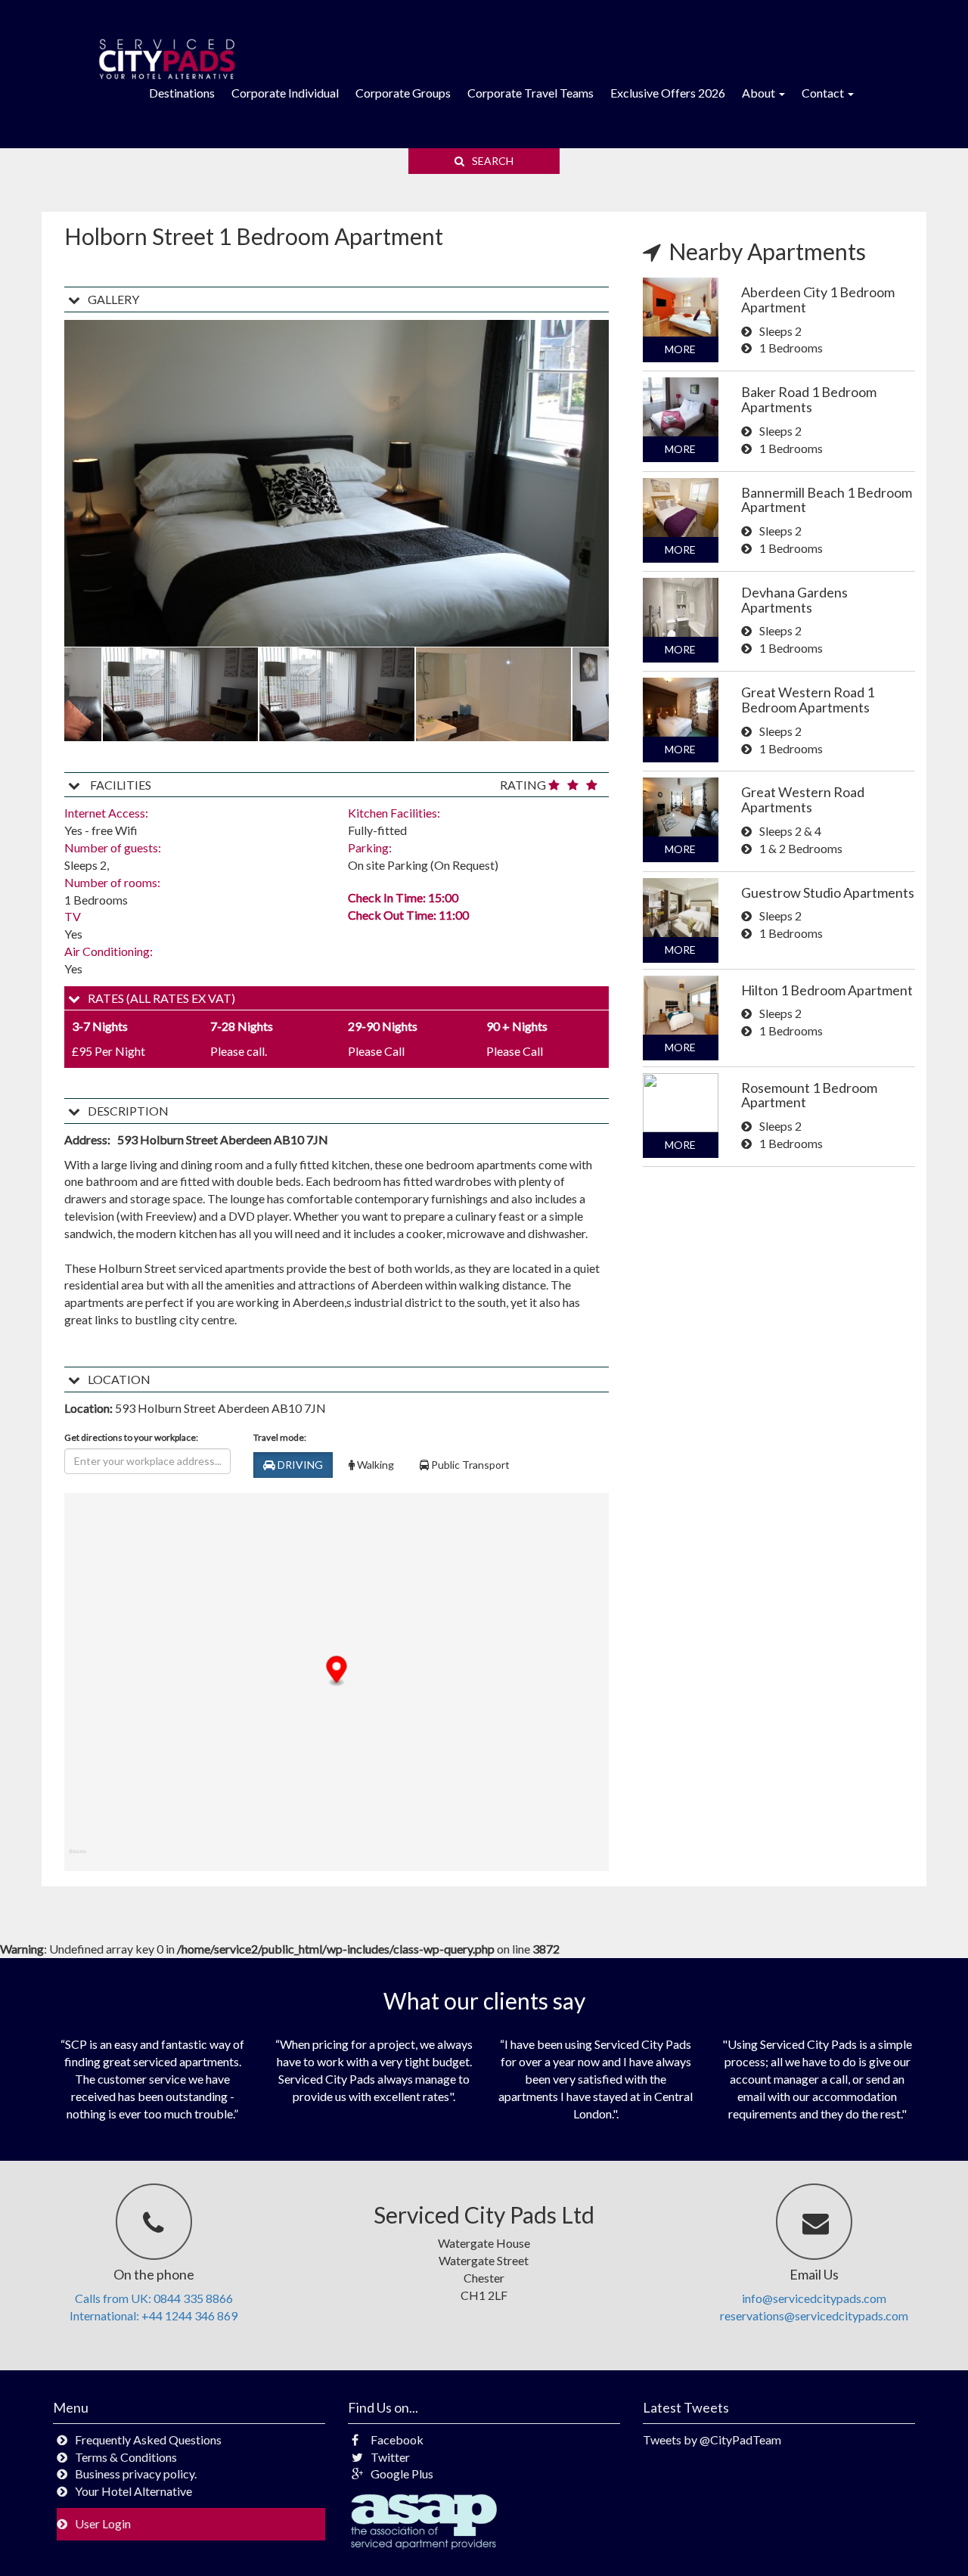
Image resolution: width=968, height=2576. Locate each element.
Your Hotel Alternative (133, 2491)
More (680, 349)
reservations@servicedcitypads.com (814, 2315)
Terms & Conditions (126, 2457)
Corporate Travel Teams (531, 93)
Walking (374, 1465)
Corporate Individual (285, 93)
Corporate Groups (403, 93)
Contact (824, 93)
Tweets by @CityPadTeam (712, 2439)
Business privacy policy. (136, 2474)
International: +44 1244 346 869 (154, 2315)
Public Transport (469, 1465)
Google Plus (402, 2474)
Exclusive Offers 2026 (668, 93)
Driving (299, 1465)
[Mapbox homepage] (78, 1858)
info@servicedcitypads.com (814, 2298)
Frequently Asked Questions (148, 2439)
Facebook (397, 2439)
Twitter (390, 2457)
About (760, 93)
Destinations (182, 93)
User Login (103, 2523)
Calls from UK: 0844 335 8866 (154, 2298)
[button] (337, 1671)
